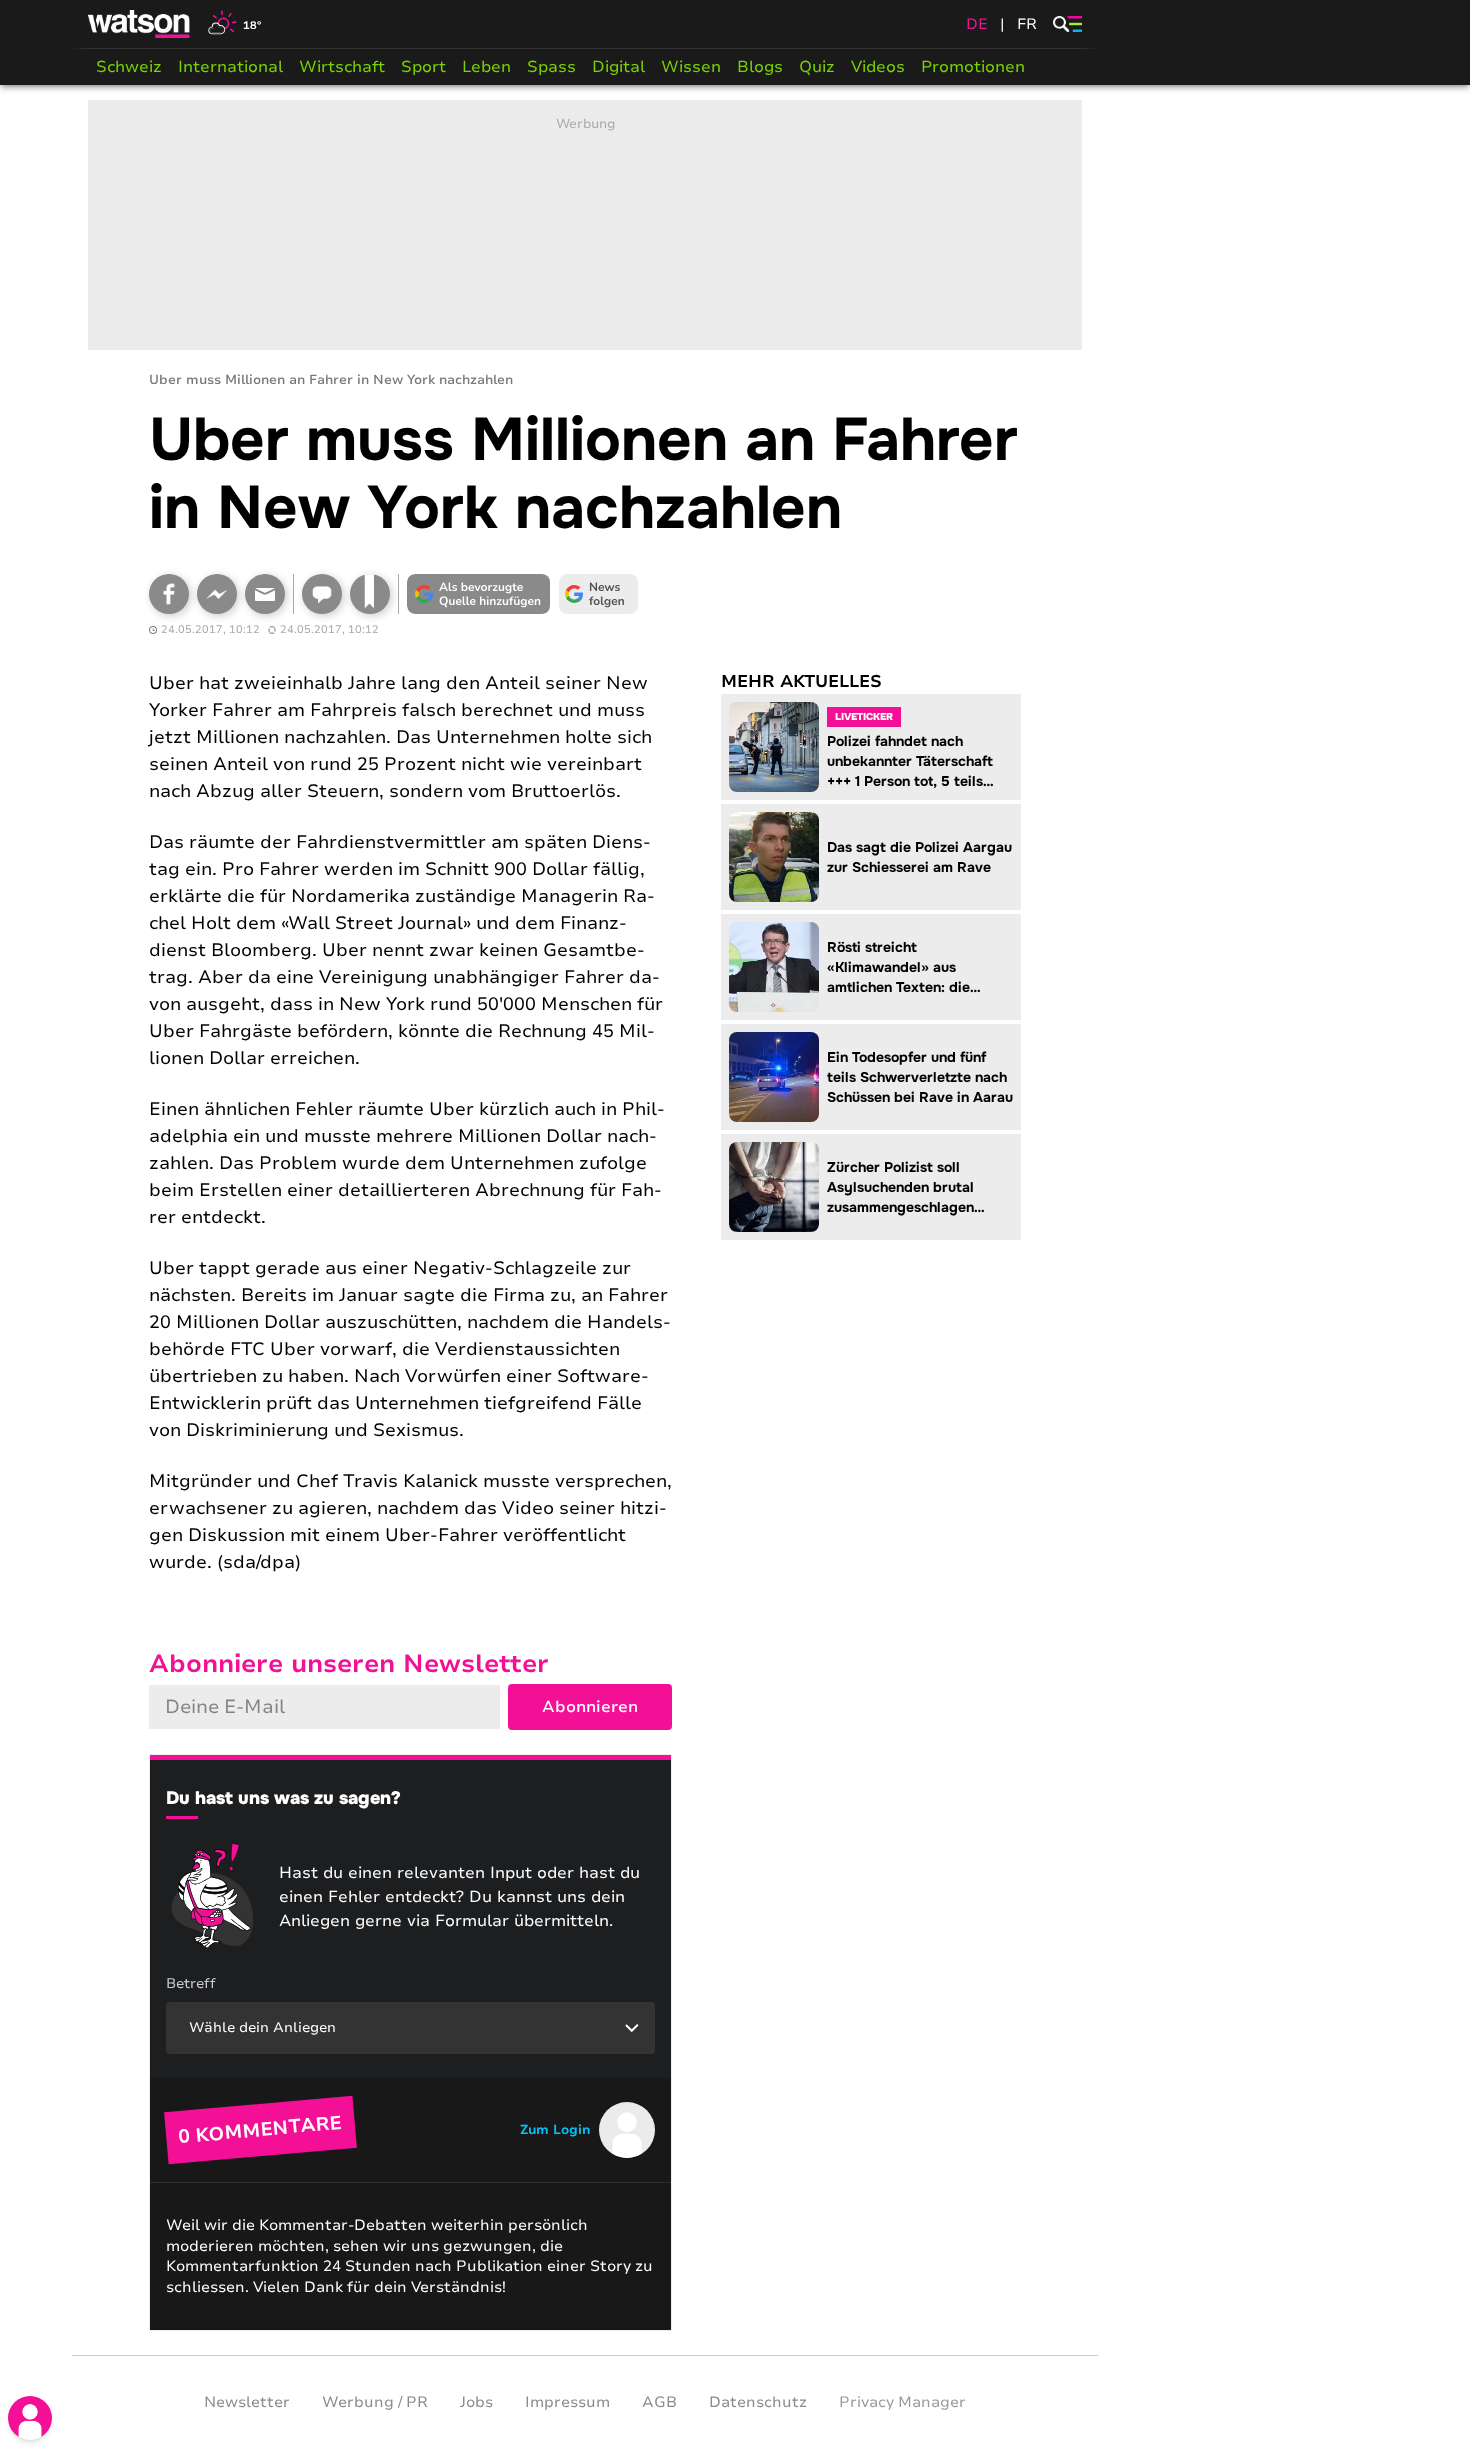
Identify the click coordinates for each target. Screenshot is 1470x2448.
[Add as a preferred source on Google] (479, 594)
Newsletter (247, 2402)
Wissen (691, 67)
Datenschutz (758, 2402)
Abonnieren (590, 1707)
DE (977, 24)
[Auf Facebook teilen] (169, 594)
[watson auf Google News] (599, 594)
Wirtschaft (342, 67)
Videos (878, 67)
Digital (618, 67)
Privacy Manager (902, 2402)
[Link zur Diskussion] (322, 594)
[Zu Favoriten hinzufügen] (370, 594)
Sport (423, 67)
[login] (30, 2418)
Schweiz (129, 67)
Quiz (817, 67)
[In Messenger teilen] (217, 594)
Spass (551, 67)
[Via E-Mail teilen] (265, 594)
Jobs (476, 2402)
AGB (659, 2402)
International (230, 67)
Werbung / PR (375, 2402)
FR (1027, 24)
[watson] (140, 24)
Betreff (191, 1983)
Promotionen (973, 67)
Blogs (760, 67)
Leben (486, 67)
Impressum (567, 2402)
